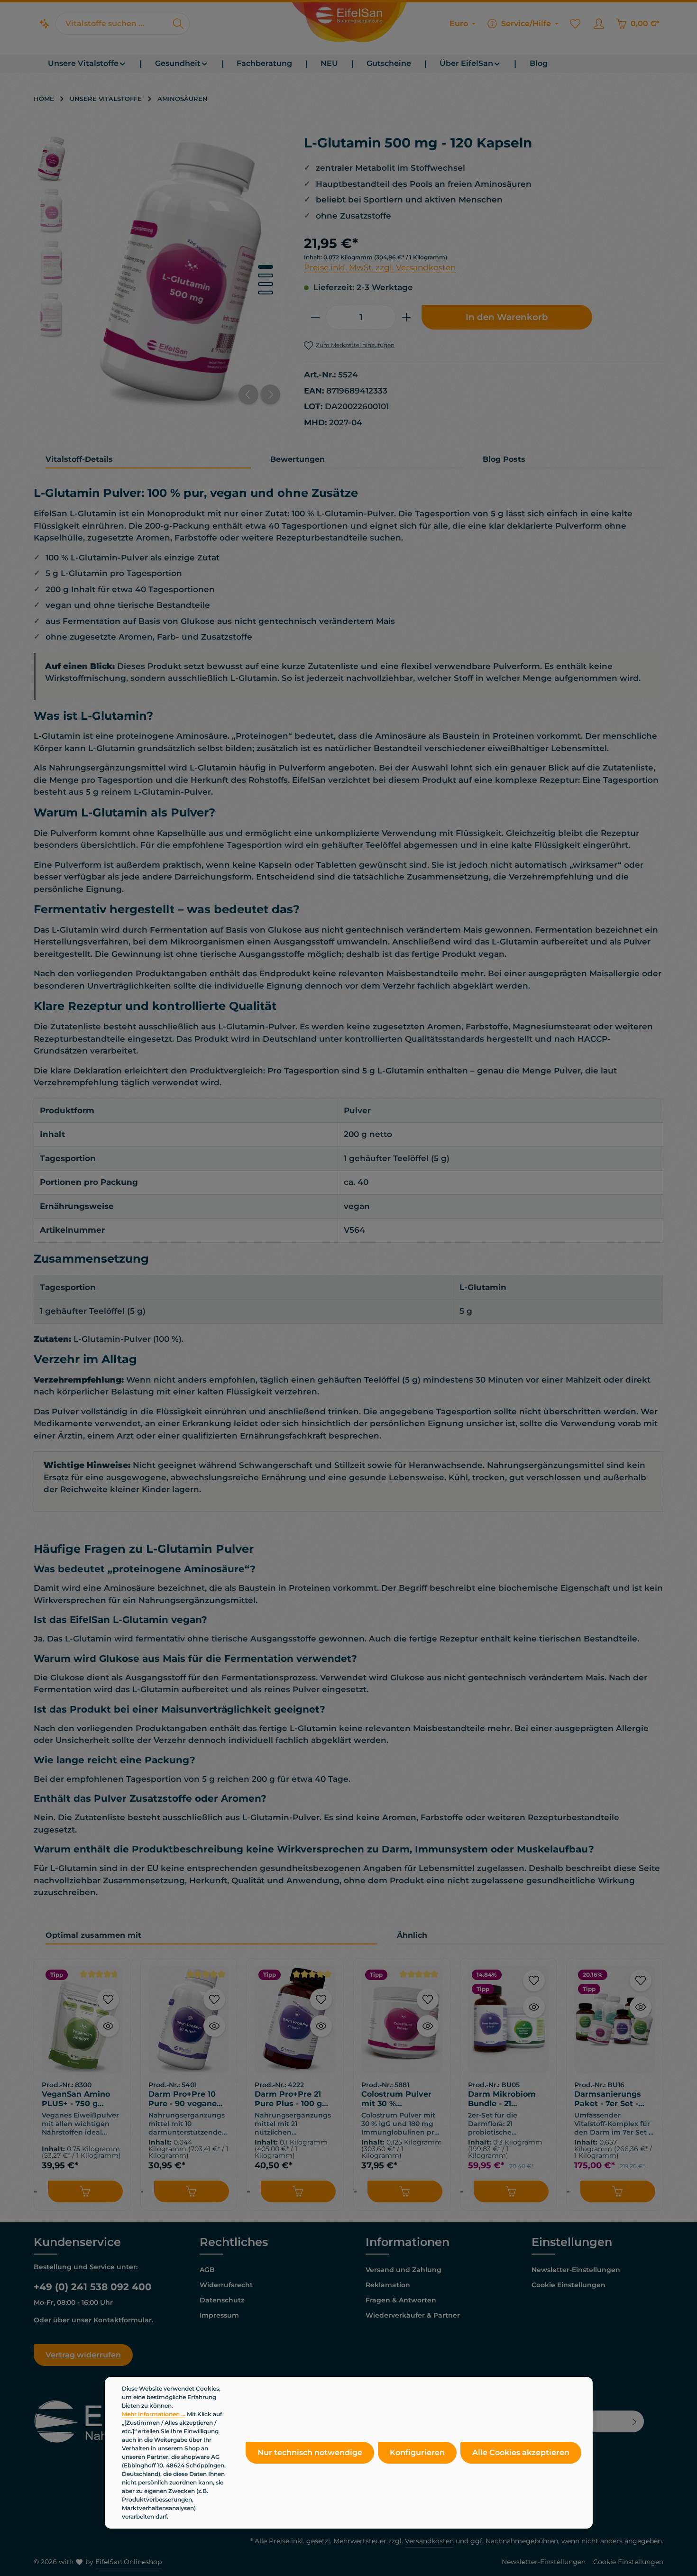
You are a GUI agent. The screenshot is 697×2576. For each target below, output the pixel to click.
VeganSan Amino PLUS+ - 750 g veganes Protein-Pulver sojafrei (76, 2099)
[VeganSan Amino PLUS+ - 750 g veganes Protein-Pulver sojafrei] (82, 2020)
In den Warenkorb (507, 317)
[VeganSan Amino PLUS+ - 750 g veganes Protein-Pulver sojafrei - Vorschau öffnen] (108, 2026)
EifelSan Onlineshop (128, 2562)
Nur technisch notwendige (310, 2452)
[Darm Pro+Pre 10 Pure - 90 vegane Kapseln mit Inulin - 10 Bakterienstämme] (189, 2020)
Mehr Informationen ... (154, 2414)
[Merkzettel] (575, 24)
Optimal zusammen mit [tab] (93, 1935)
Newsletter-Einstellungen (576, 2270)
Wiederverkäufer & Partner (413, 2315)
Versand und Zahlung (404, 2270)
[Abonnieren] (635, 2421)
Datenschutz (222, 2300)
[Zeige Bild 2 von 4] (266, 275)
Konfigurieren (417, 2452)
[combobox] (112, 24)
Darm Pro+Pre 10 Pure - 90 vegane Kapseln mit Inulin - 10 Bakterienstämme (188, 2099)
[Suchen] (179, 24)
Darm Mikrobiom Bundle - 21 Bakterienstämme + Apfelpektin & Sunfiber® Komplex (508, 2099)
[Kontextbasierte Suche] (45, 24)
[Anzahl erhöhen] (407, 317)
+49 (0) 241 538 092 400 (93, 2287)
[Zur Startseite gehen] (348, 24)
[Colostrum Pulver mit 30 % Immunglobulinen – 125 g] (402, 2020)
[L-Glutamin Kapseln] (182, 272)
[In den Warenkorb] (85, 2191)
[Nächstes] (270, 394)
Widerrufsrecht (226, 2285)
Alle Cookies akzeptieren (521, 2452)
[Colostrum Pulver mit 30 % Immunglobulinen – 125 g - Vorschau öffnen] (428, 2026)
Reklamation (388, 2285)
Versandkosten (429, 2541)
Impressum (219, 2315)
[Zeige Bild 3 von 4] (266, 284)
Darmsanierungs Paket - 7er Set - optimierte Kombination (608, 2099)
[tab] (148, 460)
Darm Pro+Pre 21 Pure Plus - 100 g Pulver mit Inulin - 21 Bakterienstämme (291, 2099)
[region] (159, 272)
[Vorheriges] (248, 394)
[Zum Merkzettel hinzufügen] (108, 1999)
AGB (207, 2270)
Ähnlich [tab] (412, 1935)
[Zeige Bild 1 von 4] (266, 267)
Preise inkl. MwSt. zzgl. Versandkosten (380, 267)
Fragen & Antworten (401, 2300)
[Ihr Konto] (599, 24)
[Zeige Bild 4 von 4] (266, 293)
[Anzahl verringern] (315, 317)
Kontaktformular (123, 2320)
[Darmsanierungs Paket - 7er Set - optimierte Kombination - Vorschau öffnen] (641, 2007)
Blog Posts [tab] (504, 459)
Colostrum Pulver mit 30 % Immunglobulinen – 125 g (400, 2099)
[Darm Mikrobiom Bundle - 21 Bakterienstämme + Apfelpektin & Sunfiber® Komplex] (509, 2020)
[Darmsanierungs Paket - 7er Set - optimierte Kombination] (615, 2020)
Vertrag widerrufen (83, 2355)
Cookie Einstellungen (569, 2285)
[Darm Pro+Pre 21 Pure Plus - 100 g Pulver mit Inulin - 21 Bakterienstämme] (295, 2020)
